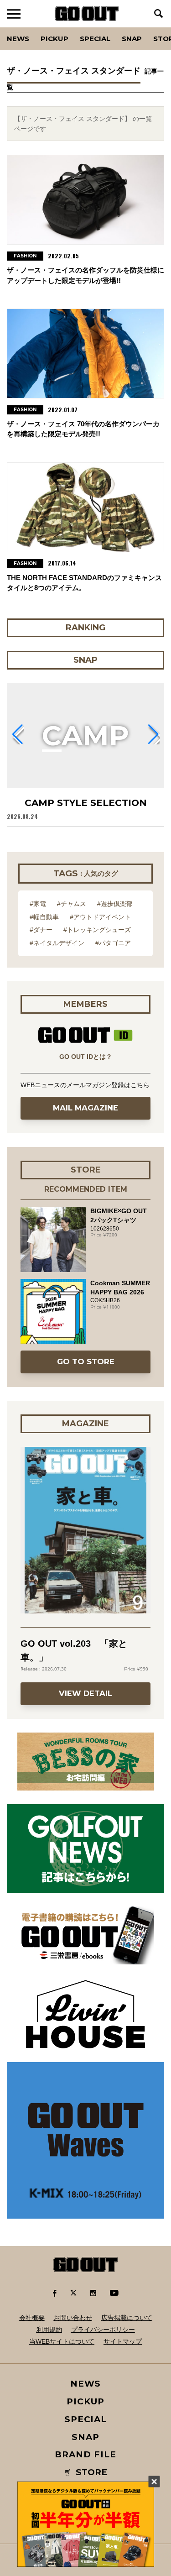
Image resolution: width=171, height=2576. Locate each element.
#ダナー (41, 930)
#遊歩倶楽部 (115, 904)
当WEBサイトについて (62, 2341)
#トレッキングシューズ (97, 930)
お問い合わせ (73, 2318)
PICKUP (54, 39)
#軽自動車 (44, 917)
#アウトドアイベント (100, 917)
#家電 (38, 904)
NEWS (86, 2384)
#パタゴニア (113, 943)
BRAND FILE (85, 2454)
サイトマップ (123, 2341)
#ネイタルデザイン (57, 943)
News (18, 39)
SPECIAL (95, 39)
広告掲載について (127, 2318)
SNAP (132, 39)
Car (120, 27)
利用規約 (49, 2330)
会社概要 (32, 2318)
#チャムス (72, 904)
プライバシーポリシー (103, 2330)
